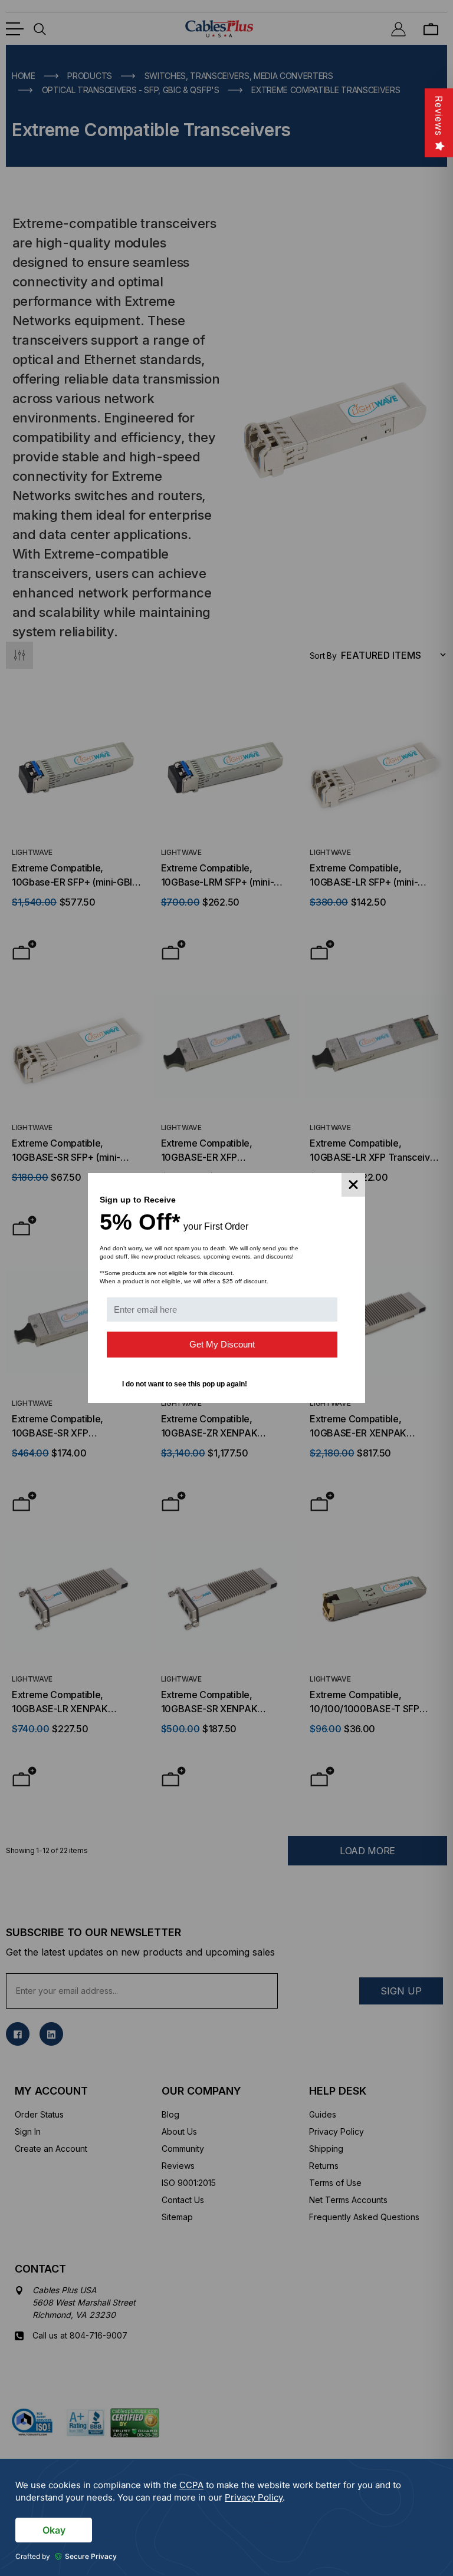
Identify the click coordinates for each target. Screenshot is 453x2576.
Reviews (439, 116)
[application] (226, 2517)
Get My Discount (222, 1344)
